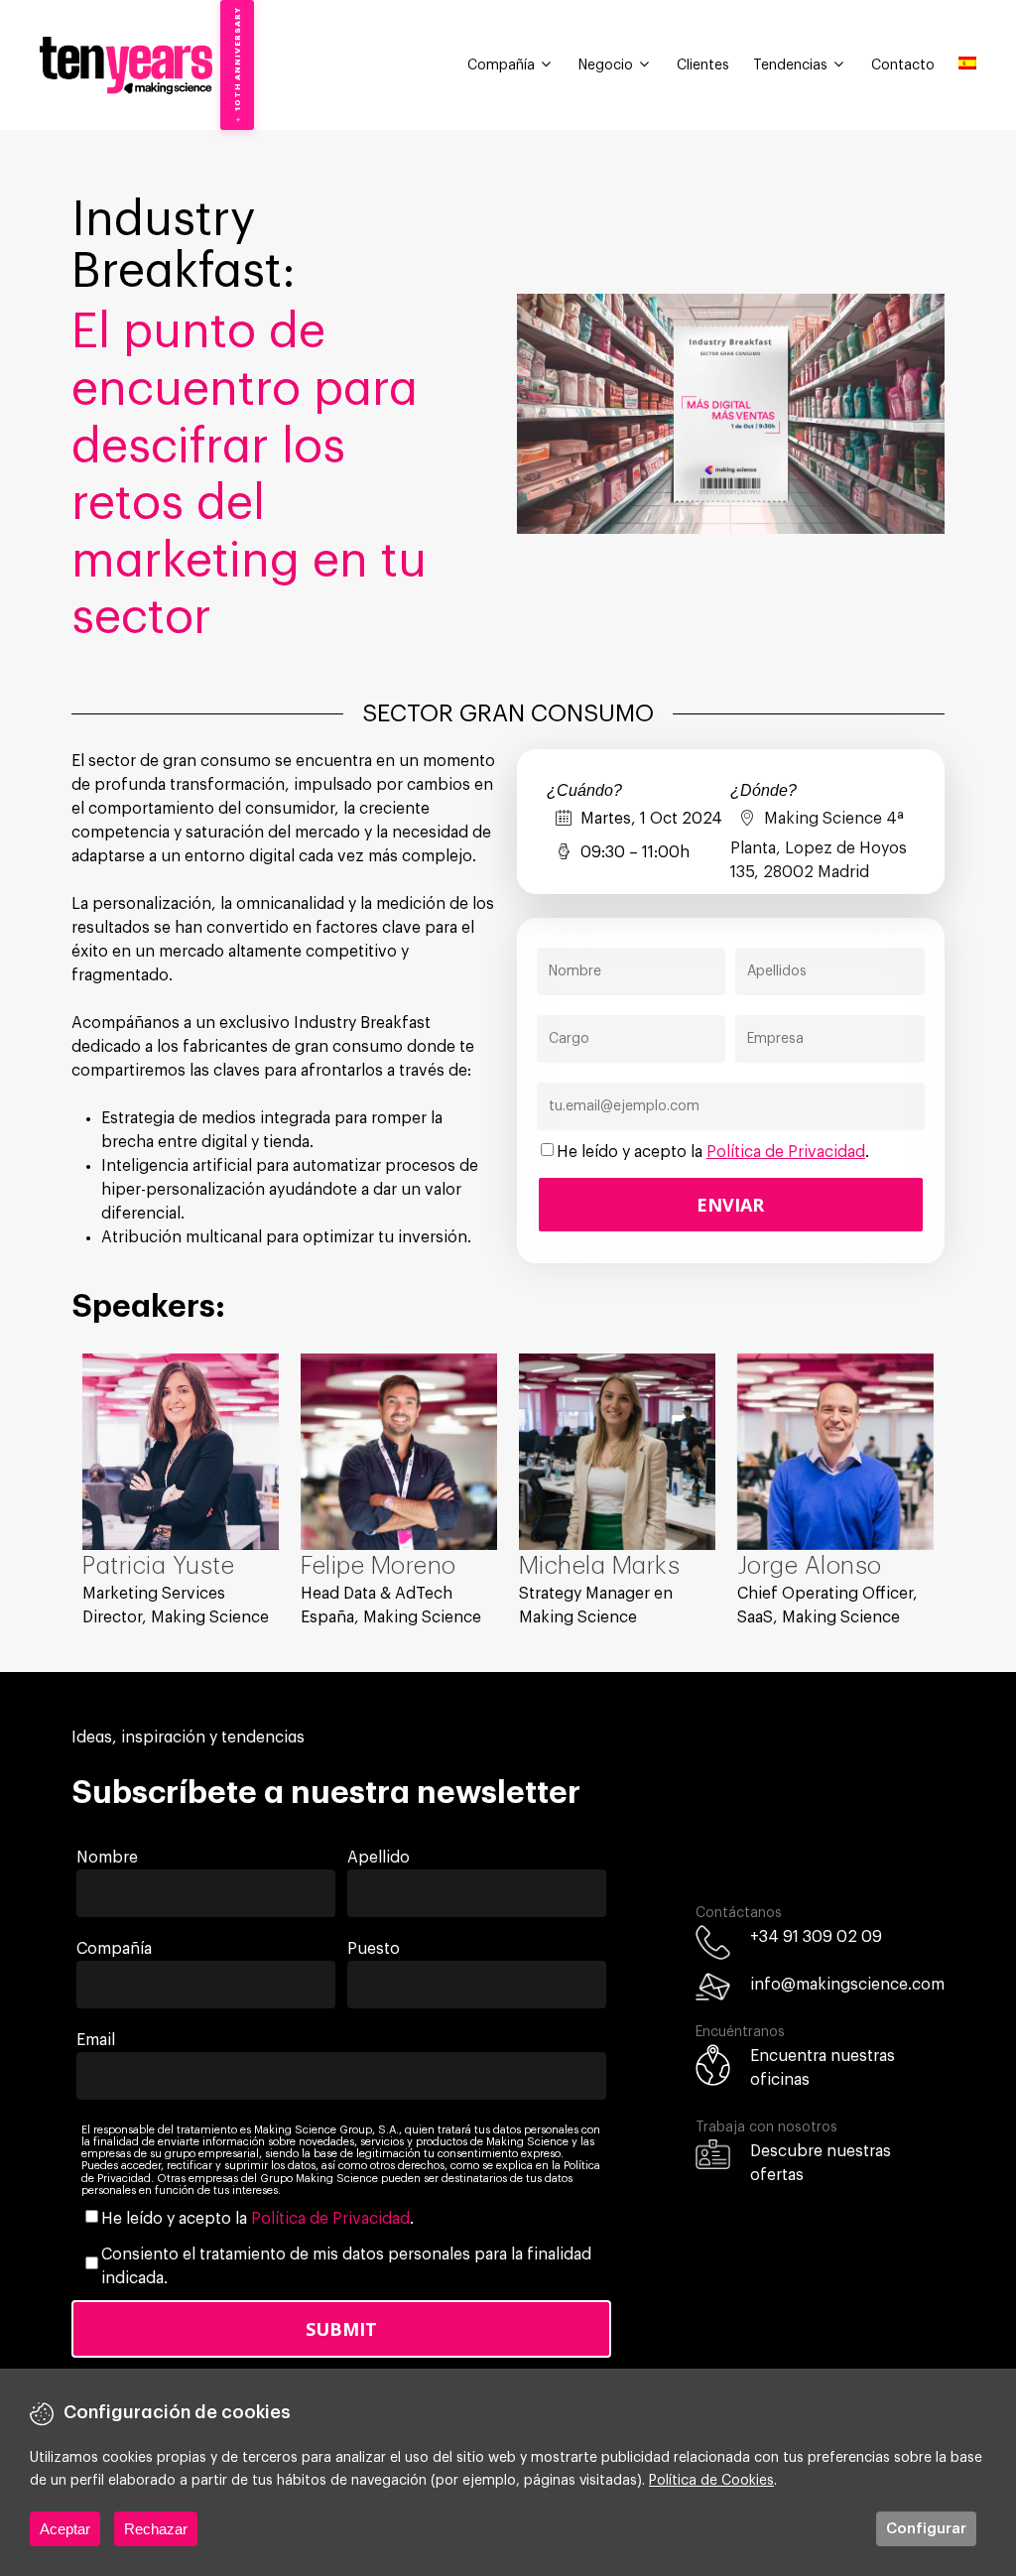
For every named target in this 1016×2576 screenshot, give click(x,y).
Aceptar (65, 2529)
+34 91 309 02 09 (816, 1937)
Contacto (903, 65)
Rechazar (156, 2529)
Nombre (107, 1858)
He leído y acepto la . (713, 1152)
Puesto (374, 1949)
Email (96, 2040)
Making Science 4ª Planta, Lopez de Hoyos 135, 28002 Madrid (819, 845)
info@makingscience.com (847, 1985)
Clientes (703, 65)
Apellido (379, 1858)
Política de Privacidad (786, 1152)
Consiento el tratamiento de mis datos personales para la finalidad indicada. (346, 2266)
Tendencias (790, 65)
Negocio (606, 65)
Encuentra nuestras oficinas (823, 2068)
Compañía (501, 65)
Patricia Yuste (158, 1566)
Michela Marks (600, 1566)
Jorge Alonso (810, 1566)
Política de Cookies (711, 2481)
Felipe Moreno (379, 1566)
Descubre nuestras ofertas (821, 2163)
